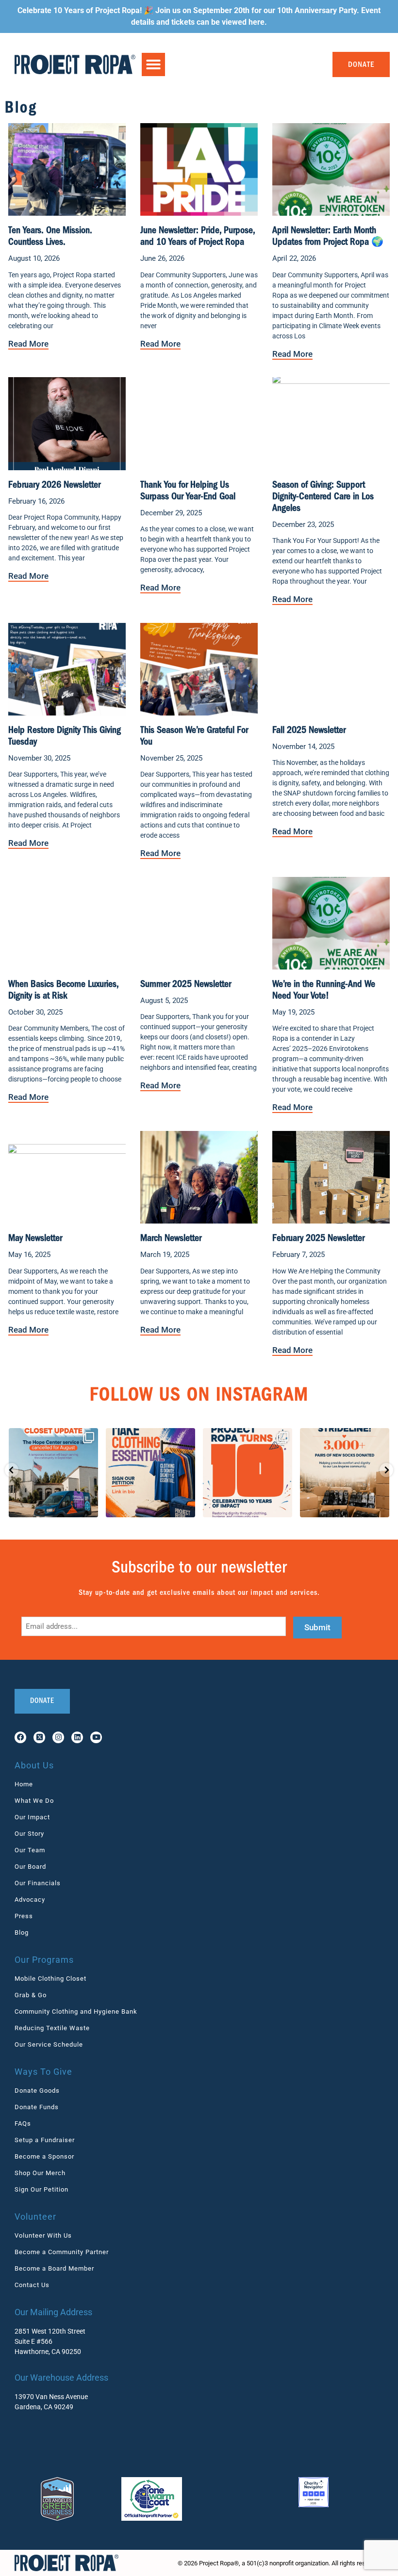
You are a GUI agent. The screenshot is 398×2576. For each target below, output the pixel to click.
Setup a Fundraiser (45, 2140)
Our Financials (38, 1883)
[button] (153, 64)
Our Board (30, 1867)
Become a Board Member (54, 2268)
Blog (22, 1932)
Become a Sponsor (44, 2156)
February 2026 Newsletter (54, 486)
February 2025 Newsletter (318, 1239)
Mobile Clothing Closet (50, 1979)
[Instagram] (58, 1737)
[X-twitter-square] (39, 1737)
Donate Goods (37, 2091)
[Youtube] (96, 1737)
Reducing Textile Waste (52, 2028)
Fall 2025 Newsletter (309, 731)
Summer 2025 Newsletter (186, 985)
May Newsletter (35, 1239)
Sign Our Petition (41, 2189)
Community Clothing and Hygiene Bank (76, 2012)
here (257, 22)
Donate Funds (37, 2107)
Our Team (30, 1850)
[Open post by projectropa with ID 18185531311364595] (248, 1473)
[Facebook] (20, 1737)
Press (24, 1916)
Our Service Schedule (49, 2044)
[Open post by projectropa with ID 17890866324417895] (345, 1473)
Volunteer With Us (43, 2235)
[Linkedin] (77, 1737)
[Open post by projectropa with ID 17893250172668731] (150, 1473)
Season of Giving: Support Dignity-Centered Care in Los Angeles (323, 497)
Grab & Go (31, 1995)
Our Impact (32, 1817)
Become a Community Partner (62, 2252)
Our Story (29, 1834)
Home (24, 1784)
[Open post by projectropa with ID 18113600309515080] (53, 1473)
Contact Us (32, 2285)
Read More (28, 344)
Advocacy (30, 1900)
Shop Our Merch (40, 2173)
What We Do (34, 1801)
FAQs (23, 2123)
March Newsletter (171, 1239)
